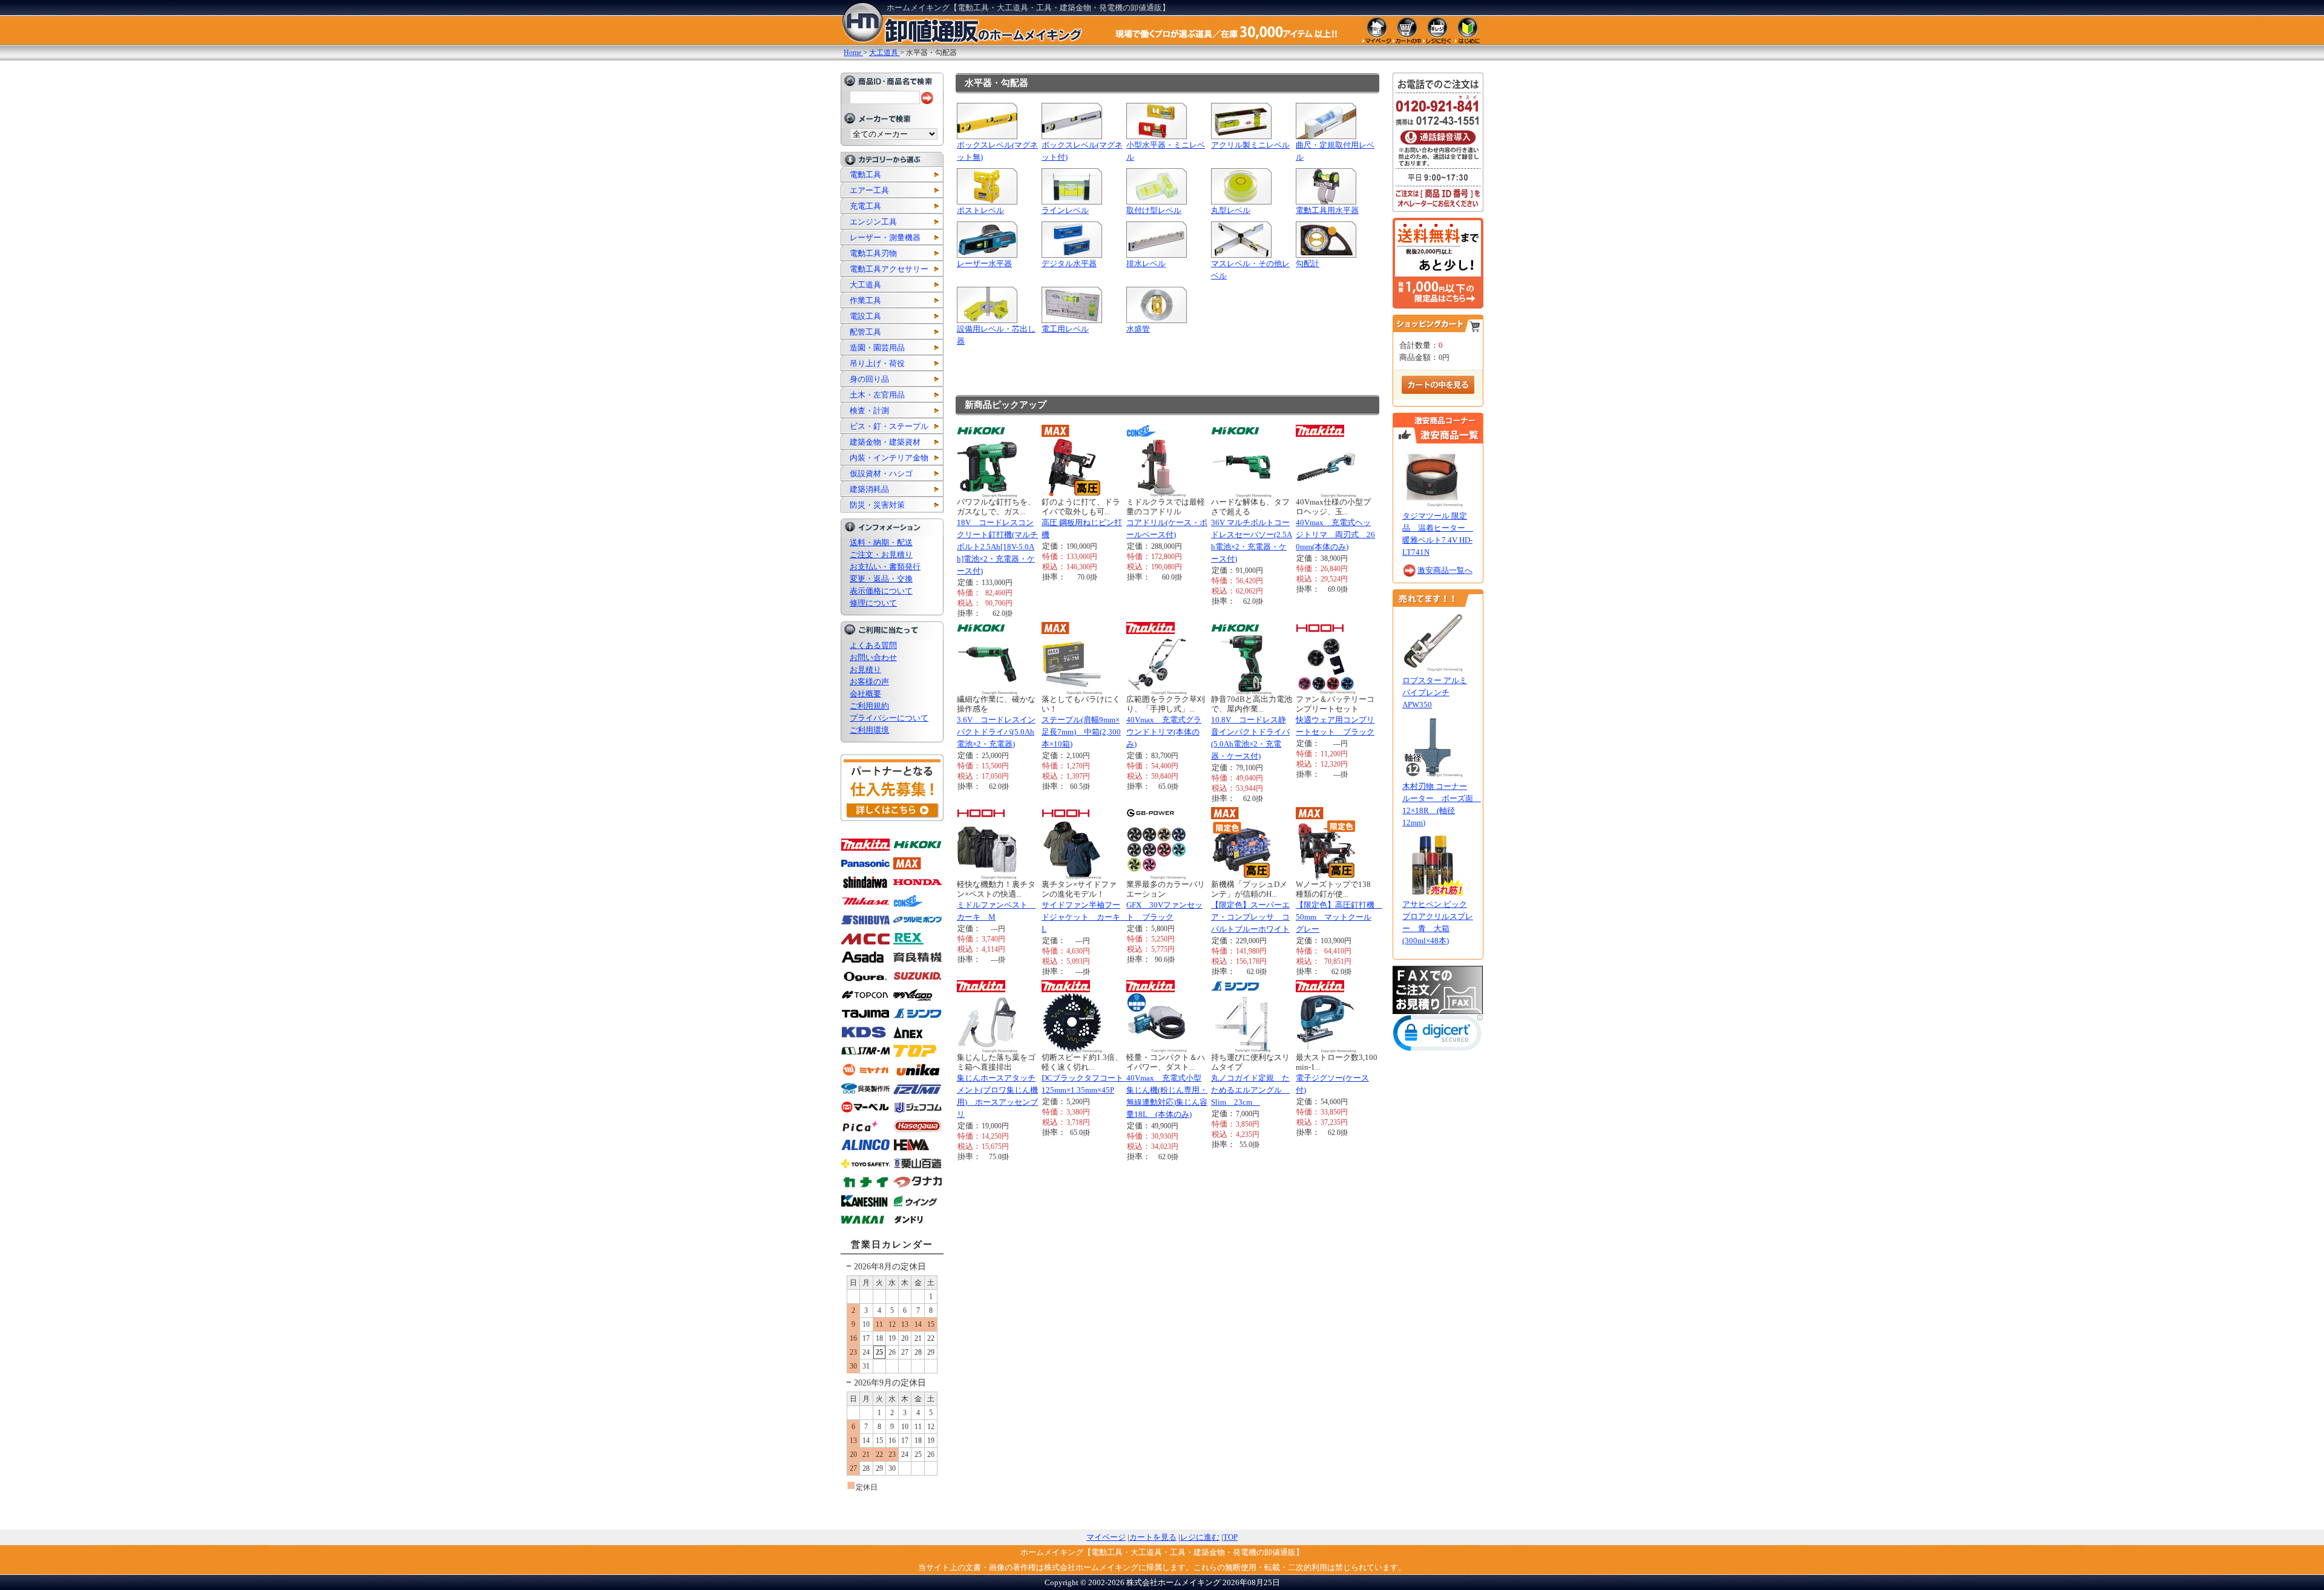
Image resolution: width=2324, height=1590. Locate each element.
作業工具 (865, 300)
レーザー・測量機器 (885, 237)
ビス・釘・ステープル (889, 426)
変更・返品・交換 (881, 579)
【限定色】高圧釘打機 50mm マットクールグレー (1339, 917)
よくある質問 (873, 645)
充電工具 (865, 206)
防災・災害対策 (877, 505)
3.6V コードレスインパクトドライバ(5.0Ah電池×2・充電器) (996, 732)
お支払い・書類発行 (885, 567)
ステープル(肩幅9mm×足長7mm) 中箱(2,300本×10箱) (1081, 732)
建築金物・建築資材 (885, 442)
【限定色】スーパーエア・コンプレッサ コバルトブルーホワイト (1250, 917)
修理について (873, 603)
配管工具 (865, 332)
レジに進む (1200, 1537)
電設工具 (865, 316)
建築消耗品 (869, 489)
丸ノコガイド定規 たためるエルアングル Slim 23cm (1250, 1090)
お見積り (865, 669)
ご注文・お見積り (881, 555)
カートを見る (1153, 1537)
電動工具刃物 (873, 253)
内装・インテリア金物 (889, 458)
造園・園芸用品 (877, 348)
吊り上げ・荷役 (877, 363)
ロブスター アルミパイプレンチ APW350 (1435, 692)
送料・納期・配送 (881, 542)
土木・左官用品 (877, 395)
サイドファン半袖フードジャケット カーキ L (1085, 917)
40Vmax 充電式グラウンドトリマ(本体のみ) (1164, 732)
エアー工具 (869, 190)
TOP (1230, 1537)
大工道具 (865, 285)
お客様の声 (869, 682)
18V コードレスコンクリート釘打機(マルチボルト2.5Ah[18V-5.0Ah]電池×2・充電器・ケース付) (997, 547)
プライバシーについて (889, 718)
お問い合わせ (873, 657)
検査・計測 (869, 411)
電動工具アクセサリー (889, 269)
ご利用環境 (869, 730)
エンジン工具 (873, 222)
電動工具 (865, 175)
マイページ (1106, 1537)
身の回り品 (869, 379)
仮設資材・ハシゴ (881, 473)
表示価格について (881, 591)
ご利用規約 (869, 706)
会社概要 (865, 694)
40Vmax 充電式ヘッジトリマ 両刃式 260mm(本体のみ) (1335, 535)
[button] (1438, 1035)
